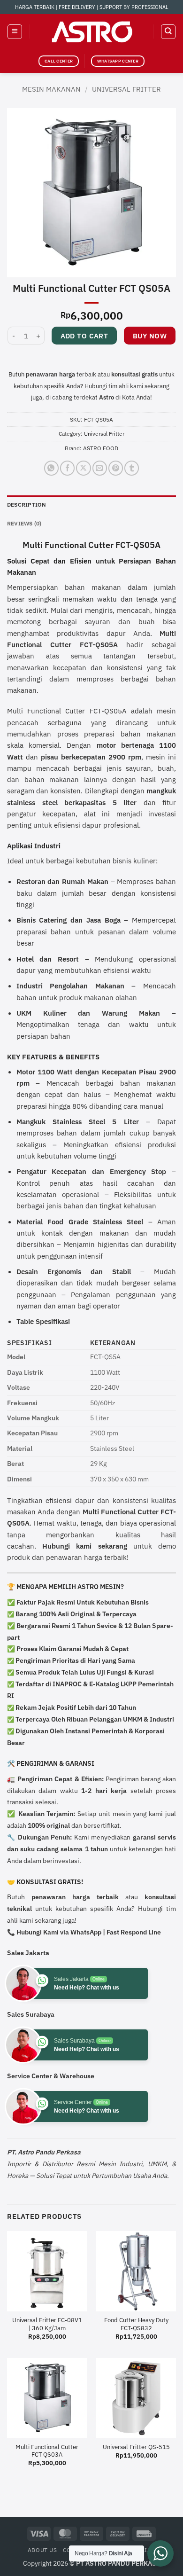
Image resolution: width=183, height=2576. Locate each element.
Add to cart (84, 336)
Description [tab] (27, 505)
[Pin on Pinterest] (116, 468)
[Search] (168, 31)
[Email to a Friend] (100, 468)
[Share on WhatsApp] (51, 468)
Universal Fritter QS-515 (136, 2447)
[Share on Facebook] (67, 468)
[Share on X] (83, 468)
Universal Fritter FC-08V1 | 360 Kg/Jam (47, 2324)
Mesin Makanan (51, 89)
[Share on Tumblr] (132, 468)
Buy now (150, 336)
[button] (15, 31)
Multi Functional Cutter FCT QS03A (47, 2451)
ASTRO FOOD (101, 448)
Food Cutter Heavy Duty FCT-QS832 (136, 2324)
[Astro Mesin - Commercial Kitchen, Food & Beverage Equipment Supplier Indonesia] (91, 32)
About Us (42, 2550)
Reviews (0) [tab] (24, 523)
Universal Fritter (126, 89)
